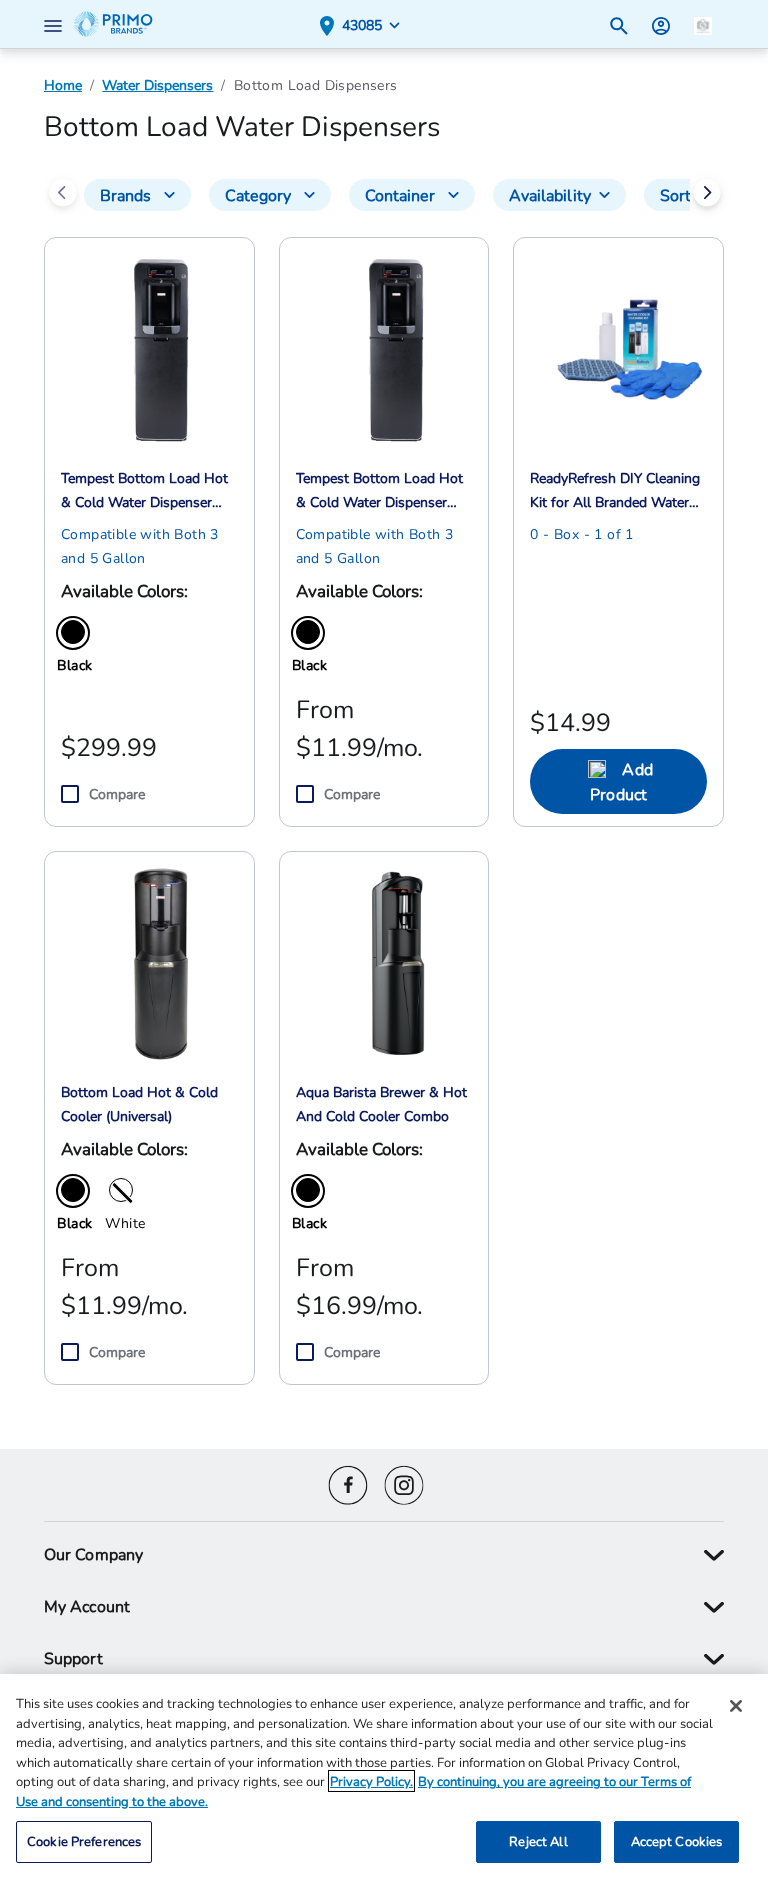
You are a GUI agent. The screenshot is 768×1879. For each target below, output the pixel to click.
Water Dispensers (157, 84)
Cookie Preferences (84, 1841)
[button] (57, 24)
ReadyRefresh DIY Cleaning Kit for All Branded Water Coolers (615, 490)
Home (63, 84)
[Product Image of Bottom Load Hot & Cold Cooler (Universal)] (161, 961)
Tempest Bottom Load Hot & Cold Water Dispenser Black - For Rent (379, 490)
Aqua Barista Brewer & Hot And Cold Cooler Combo (381, 1104)
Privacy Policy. (371, 1781)
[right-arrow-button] (707, 194)
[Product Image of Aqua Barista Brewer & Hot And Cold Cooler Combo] (396, 961)
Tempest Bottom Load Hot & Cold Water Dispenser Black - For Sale (144, 490)
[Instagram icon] (404, 1482)
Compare (117, 793)
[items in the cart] (703, 23)
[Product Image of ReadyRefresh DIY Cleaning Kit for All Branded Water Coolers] (630, 347)
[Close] (736, 1706)
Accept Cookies (677, 1841)
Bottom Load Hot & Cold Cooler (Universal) (139, 1104)
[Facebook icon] (348, 1482)
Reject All (538, 1841)
